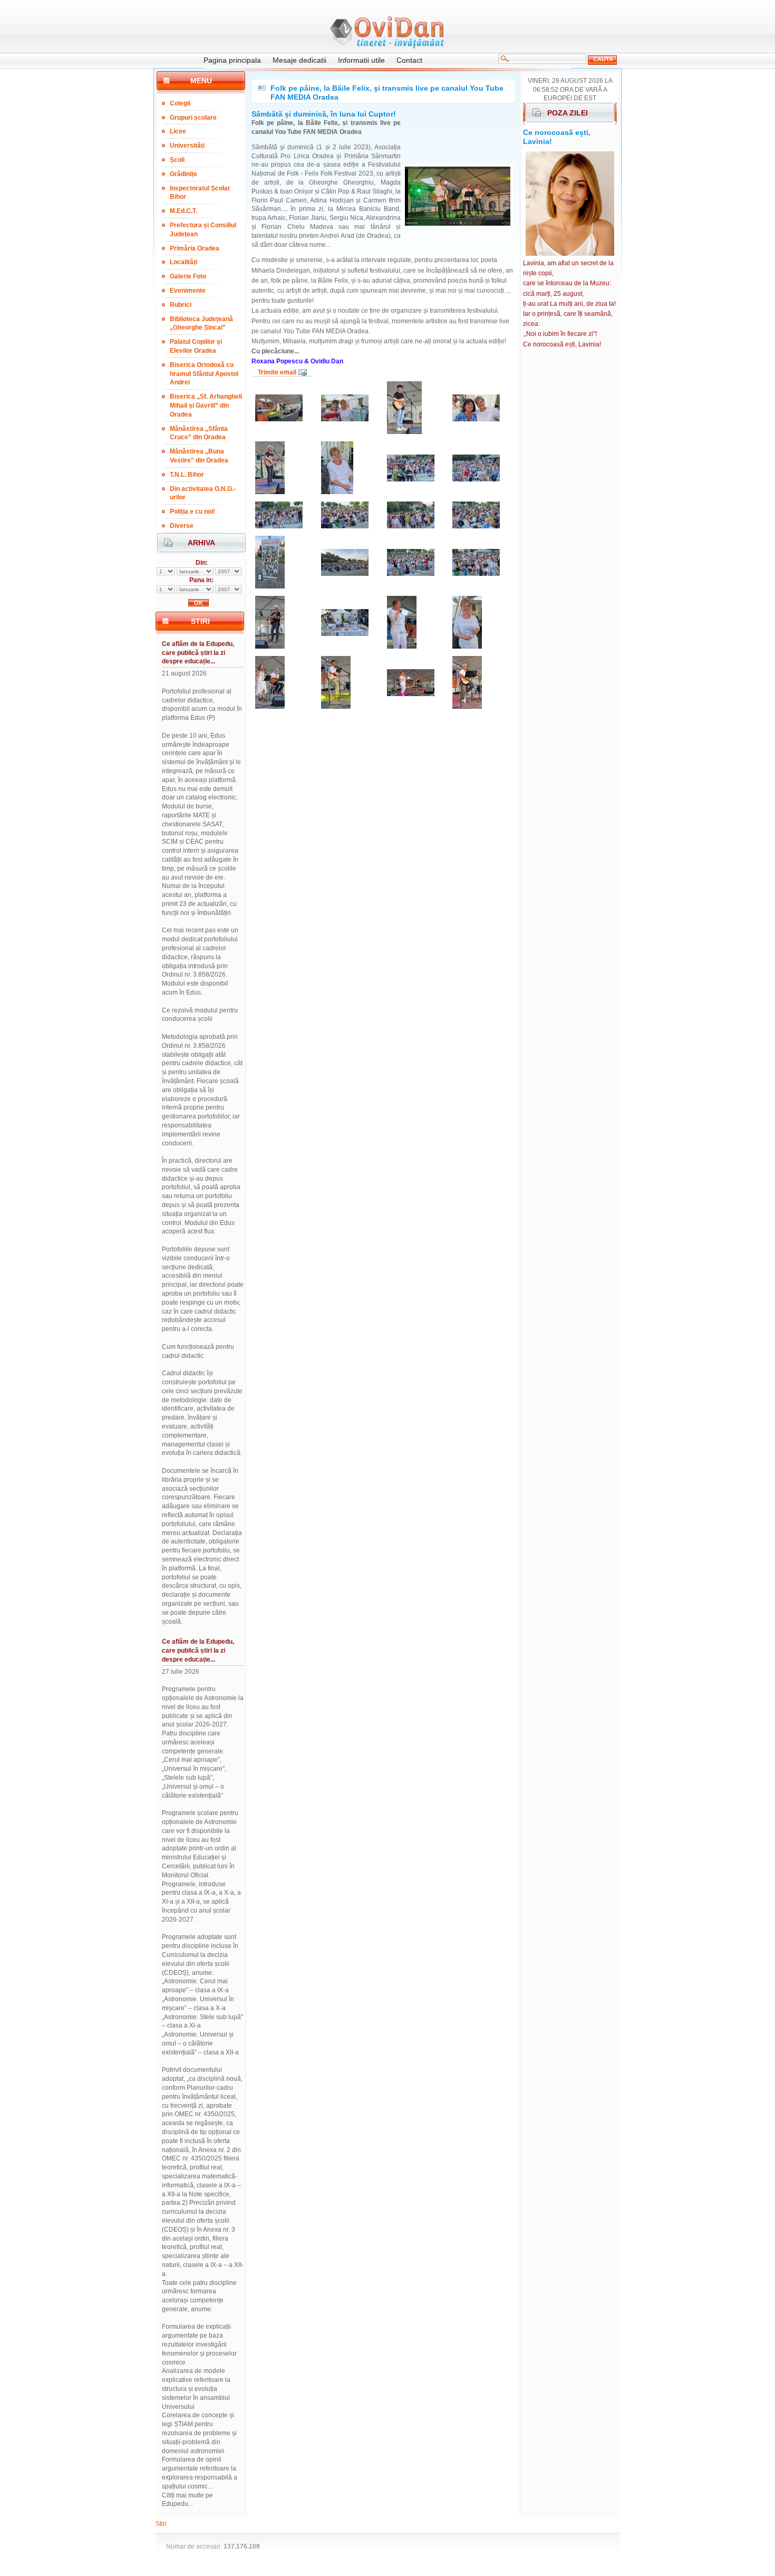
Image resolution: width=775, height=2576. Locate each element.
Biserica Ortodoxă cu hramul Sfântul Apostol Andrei (204, 374)
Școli (177, 160)
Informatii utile (361, 60)
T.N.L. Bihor (187, 475)
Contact (409, 60)
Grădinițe (183, 174)
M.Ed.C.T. (183, 211)
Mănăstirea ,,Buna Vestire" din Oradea (199, 456)
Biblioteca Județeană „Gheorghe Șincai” (201, 324)
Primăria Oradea (195, 248)
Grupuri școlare (193, 118)
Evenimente (188, 291)
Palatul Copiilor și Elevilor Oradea (196, 346)
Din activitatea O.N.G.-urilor (203, 493)
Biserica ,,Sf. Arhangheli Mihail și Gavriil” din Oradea (206, 406)
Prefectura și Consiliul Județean (203, 230)
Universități (187, 146)
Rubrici (181, 305)
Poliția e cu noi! (192, 512)
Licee (178, 131)
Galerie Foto (188, 276)
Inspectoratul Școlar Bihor (200, 193)
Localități (183, 262)
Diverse (182, 526)
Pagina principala (232, 60)
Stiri (161, 2524)
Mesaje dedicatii (299, 60)
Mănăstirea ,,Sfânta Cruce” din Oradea (199, 433)
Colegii (180, 103)
